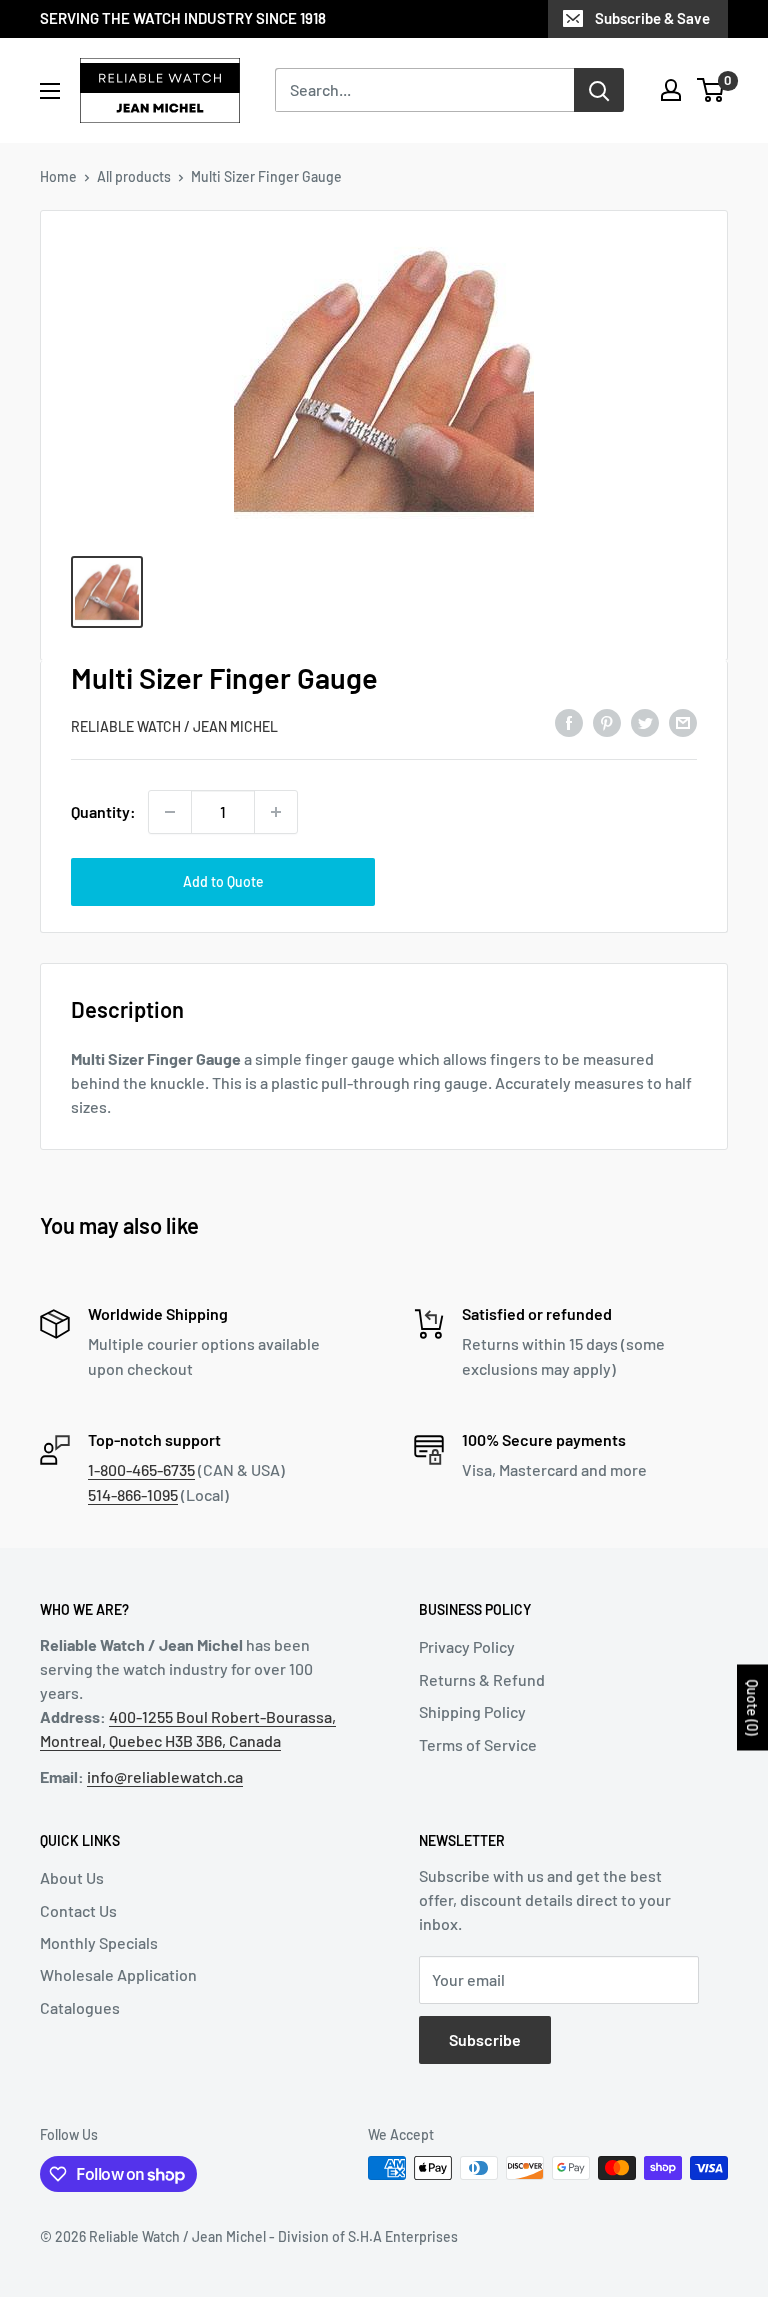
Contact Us (78, 1910)
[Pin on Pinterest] (607, 723)
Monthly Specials (99, 1942)
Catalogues (80, 2007)
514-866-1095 (133, 1494)
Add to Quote (223, 881)
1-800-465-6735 (141, 1469)
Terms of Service (478, 1744)
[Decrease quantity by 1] (170, 812)
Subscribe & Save (652, 18)
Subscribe (485, 2039)
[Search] (599, 90)
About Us (72, 1877)
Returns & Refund (482, 1679)
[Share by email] (683, 723)
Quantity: (103, 811)
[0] (711, 90)
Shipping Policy (472, 1711)
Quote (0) (752, 1707)
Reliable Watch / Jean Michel (174, 726)
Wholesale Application (118, 1974)
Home (58, 176)
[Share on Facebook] (569, 723)
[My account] (671, 90)
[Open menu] (50, 91)
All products (134, 176)
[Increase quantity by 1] (276, 812)
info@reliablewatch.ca (165, 1776)
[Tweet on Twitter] (645, 723)
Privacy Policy (467, 1646)
